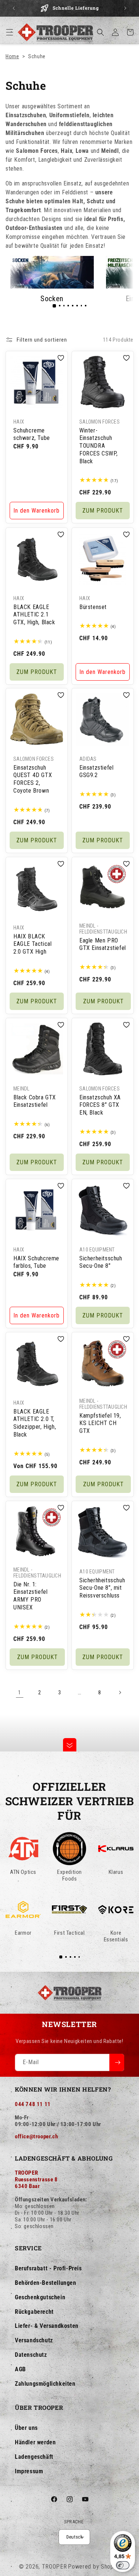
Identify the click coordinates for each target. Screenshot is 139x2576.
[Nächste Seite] (120, 1692)
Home (12, 56)
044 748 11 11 (33, 2104)
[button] (10, 32)
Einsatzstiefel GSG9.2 (96, 772)
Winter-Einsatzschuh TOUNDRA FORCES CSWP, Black (98, 446)
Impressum (29, 2471)
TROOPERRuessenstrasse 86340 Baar (36, 2179)
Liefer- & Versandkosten (47, 2326)
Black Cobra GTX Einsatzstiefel (35, 1101)
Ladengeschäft (34, 2457)
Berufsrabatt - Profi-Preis (48, 2268)
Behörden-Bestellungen (46, 2283)
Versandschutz (34, 2340)
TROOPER (54, 2567)
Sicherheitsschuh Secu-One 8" (101, 1262)
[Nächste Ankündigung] (125, 8)
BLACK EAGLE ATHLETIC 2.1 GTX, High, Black (34, 614)
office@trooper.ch (36, 2136)
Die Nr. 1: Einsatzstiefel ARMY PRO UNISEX (30, 1595)
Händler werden (35, 2442)
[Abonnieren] (117, 2062)
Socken (52, 299)
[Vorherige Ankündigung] (14, 8)
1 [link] (20, 1692)
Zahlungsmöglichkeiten (45, 2384)
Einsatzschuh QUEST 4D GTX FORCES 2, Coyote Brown (33, 779)
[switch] (123, 2565)
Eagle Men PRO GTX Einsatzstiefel (103, 944)
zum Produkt (102, 511)
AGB (20, 2369)
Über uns (26, 2428)
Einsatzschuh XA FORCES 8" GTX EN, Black (100, 1105)
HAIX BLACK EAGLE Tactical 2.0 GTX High (32, 944)
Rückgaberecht (34, 2312)
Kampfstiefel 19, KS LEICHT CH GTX (100, 1423)
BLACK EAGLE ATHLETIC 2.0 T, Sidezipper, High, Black (35, 1423)
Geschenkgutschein (40, 2297)
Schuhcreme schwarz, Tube (32, 434)
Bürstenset (93, 607)
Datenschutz (31, 2355)
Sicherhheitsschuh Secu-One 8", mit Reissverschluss (102, 1588)
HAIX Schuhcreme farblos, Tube (36, 1262)
